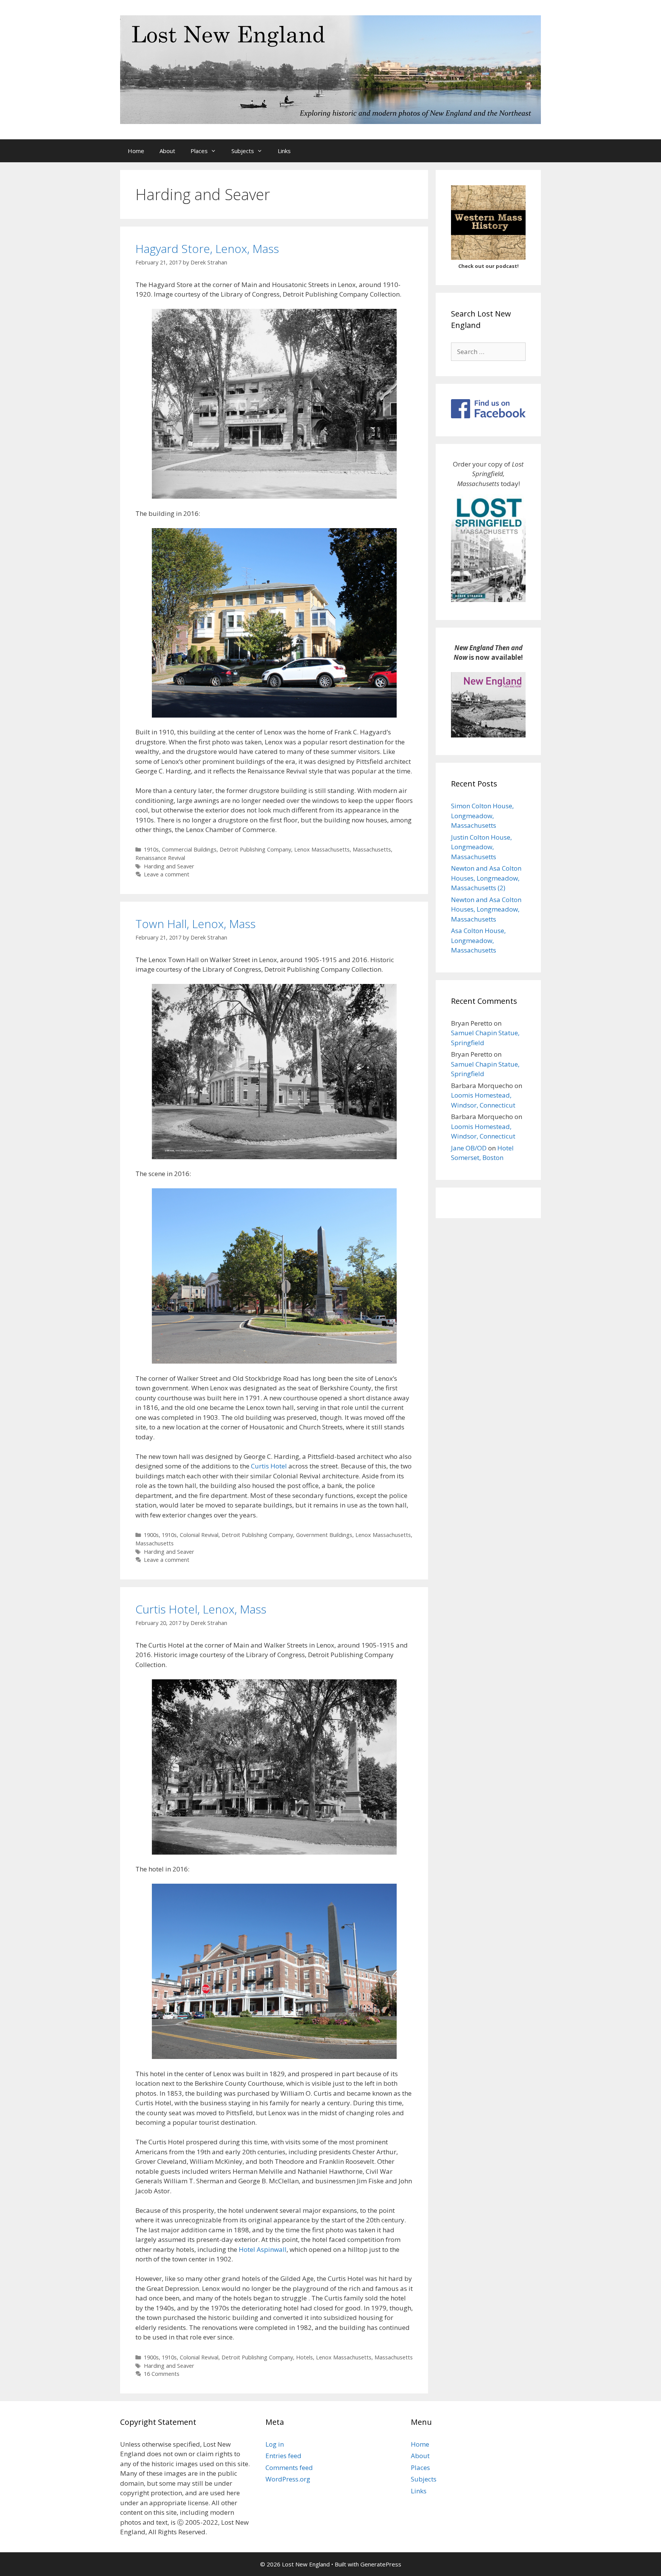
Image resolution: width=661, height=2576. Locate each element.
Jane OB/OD (469, 1148)
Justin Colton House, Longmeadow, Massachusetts (481, 847)
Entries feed (283, 2456)
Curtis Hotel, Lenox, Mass (201, 1609)
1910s (151, 849)
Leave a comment (167, 874)
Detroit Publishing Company (255, 849)
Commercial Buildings (189, 849)
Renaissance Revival (160, 858)
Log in (275, 2444)
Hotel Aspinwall (263, 2249)
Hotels (304, 2357)
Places (199, 151)
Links (284, 151)
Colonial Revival (199, 1535)
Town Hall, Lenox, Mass (195, 924)
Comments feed (289, 2468)
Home (136, 151)
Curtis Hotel (269, 1466)
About (167, 151)
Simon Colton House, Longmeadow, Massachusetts (482, 816)
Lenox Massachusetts (322, 849)
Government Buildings (324, 1535)
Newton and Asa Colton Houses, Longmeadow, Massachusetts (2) (486, 878)
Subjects (243, 151)
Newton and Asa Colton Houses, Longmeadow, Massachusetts (486, 909)
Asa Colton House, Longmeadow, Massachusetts (478, 940)
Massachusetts (372, 849)
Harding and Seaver (169, 866)
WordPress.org (288, 2479)
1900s (151, 1535)
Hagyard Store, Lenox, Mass (207, 249)
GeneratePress (381, 2564)
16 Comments (162, 2374)
